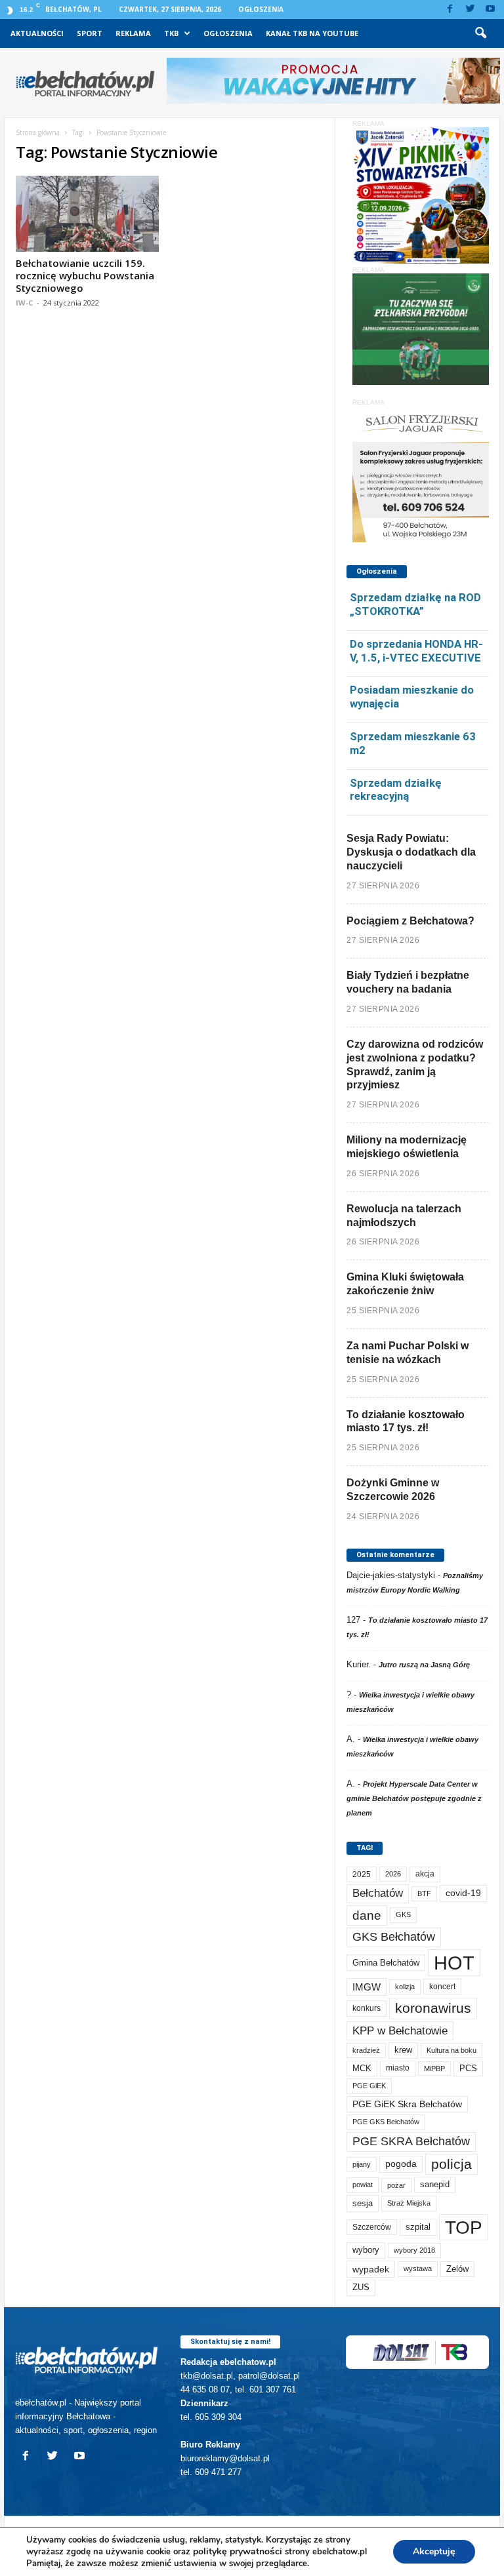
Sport (90, 33)
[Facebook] (450, 10)
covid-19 (463, 1893)
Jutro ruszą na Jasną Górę (424, 1665)
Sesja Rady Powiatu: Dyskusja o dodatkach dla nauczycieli (411, 852)
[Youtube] (490, 10)
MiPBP (434, 2069)
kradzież (366, 2050)
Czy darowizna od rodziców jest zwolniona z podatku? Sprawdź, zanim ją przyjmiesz (415, 1064)
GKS (403, 1914)
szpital (418, 2227)
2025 (362, 1874)
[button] (480, 33)
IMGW (367, 1987)
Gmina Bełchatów (386, 1963)
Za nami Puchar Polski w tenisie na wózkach (408, 1353)
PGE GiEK (369, 2086)
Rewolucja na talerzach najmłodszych (404, 1216)
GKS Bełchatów (394, 1937)
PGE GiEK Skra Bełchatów (407, 2104)
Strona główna (38, 132)
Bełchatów (378, 1893)
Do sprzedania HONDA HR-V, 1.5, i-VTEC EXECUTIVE (416, 651)
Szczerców (372, 2227)
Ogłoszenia (261, 9)
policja (451, 2164)
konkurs (367, 2008)
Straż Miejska (409, 2203)
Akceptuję (434, 2551)
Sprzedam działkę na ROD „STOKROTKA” (415, 604)
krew (403, 2050)
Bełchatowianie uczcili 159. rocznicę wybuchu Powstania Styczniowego (85, 275)
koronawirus (433, 2008)
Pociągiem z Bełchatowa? (410, 921)
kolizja (405, 1987)
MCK (362, 2068)
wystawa (418, 2269)
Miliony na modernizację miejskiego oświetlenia (407, 1147)
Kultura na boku (451, 2050)
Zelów (457, 2269)
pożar (396, 2185)
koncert (442, 1987)
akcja (425, 1874)
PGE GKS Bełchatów (386, 2122)
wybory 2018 (414, 2250)
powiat (363, 2185)
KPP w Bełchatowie (400, 2031)
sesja (363, 2203)
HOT (454, 1963)
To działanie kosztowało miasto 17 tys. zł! (406, 1421)
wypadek (371, 2269)
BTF (424, 1893)
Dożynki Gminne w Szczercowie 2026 (393, 1490)
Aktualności (37, 33)
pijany (362, 2164)
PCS (468, 2069)
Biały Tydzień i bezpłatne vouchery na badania (408, 982)
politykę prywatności (238, 2551)
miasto (398, 2068)
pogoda (401, 2164)
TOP (464, 2227)
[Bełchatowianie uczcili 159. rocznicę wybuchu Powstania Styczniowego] (87, 214)
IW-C (24, 303)
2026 (393, 1874)
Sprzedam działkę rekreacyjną (396, 790)
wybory (366, 2250)
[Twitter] (470, 10)
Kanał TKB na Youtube (312, 33)
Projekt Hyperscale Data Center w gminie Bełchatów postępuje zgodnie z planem (414, 1798)
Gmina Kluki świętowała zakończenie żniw (405, 1284)
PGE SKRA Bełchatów (411, 2141)
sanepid (435, 2184)
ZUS (361, 2287)
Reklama (133, 33)
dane (367, 1915)
